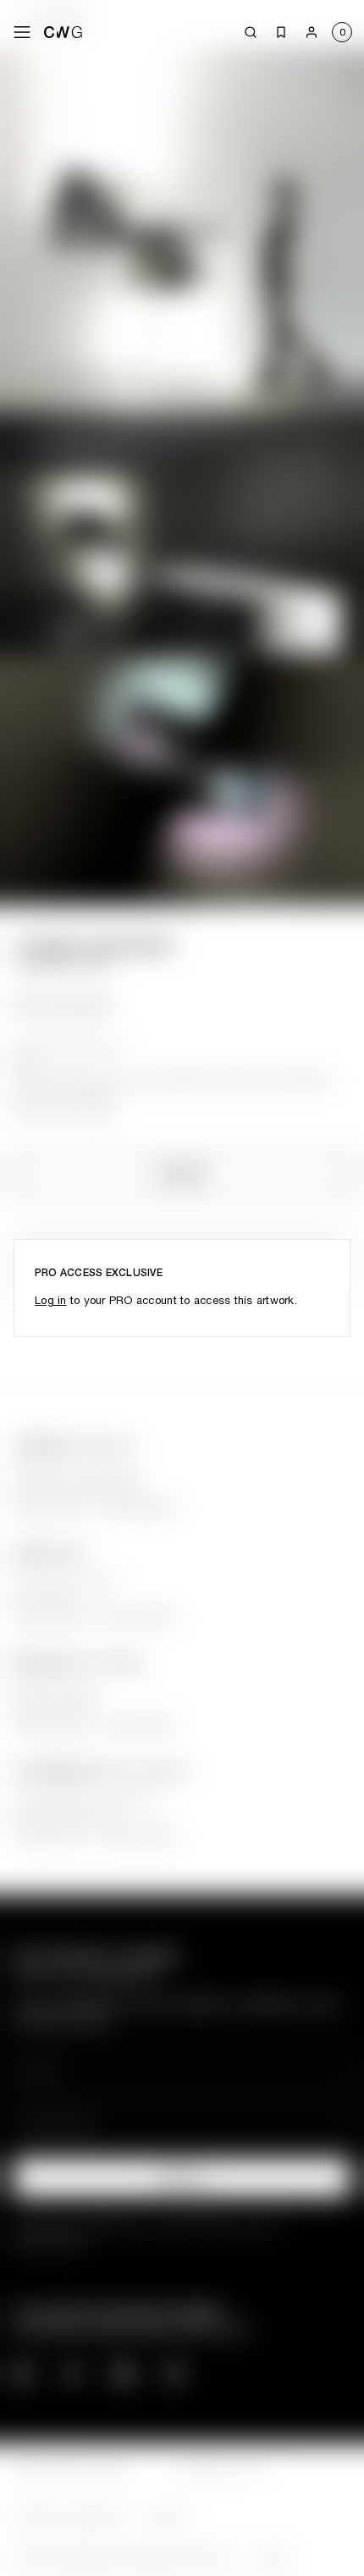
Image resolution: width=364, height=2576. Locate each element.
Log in (51, 1300)
